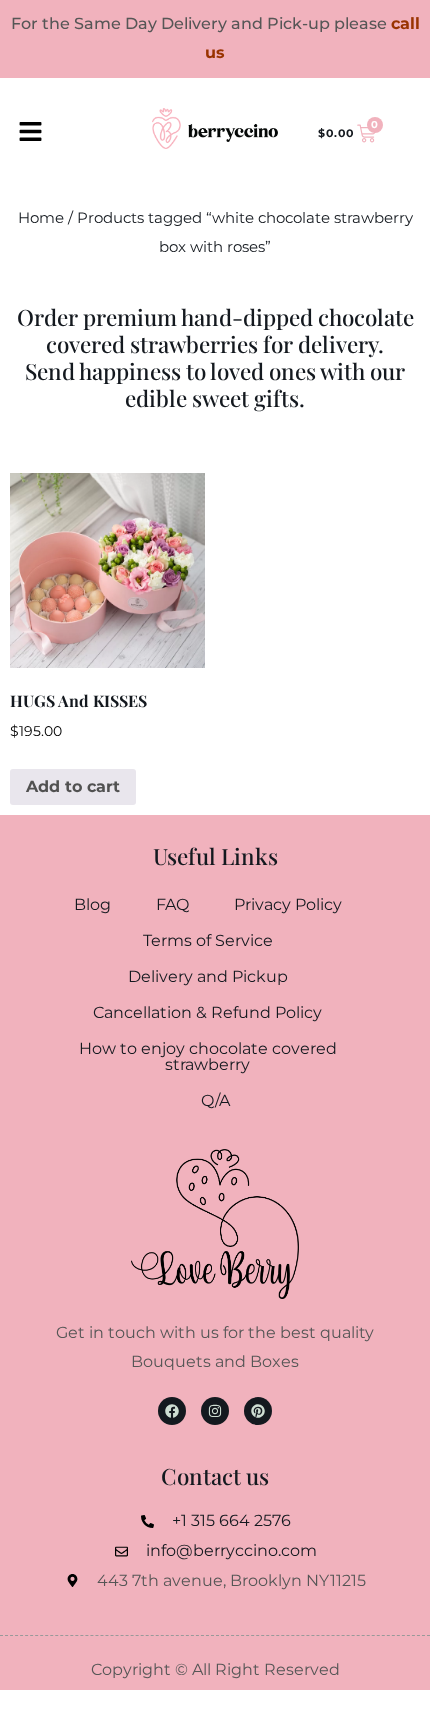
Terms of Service (208, 940)
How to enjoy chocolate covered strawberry (208, 1056)
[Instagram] (215, 1411)
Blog (92, 904)
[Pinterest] (258, 1411)
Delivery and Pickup (208, 976)
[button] (30, 133)
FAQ (172, 904)
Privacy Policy (288, 904)
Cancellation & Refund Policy (207, 1012)
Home (41, 218)
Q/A (215, 1100)
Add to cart (73, 786)
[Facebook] (172, 1411)
